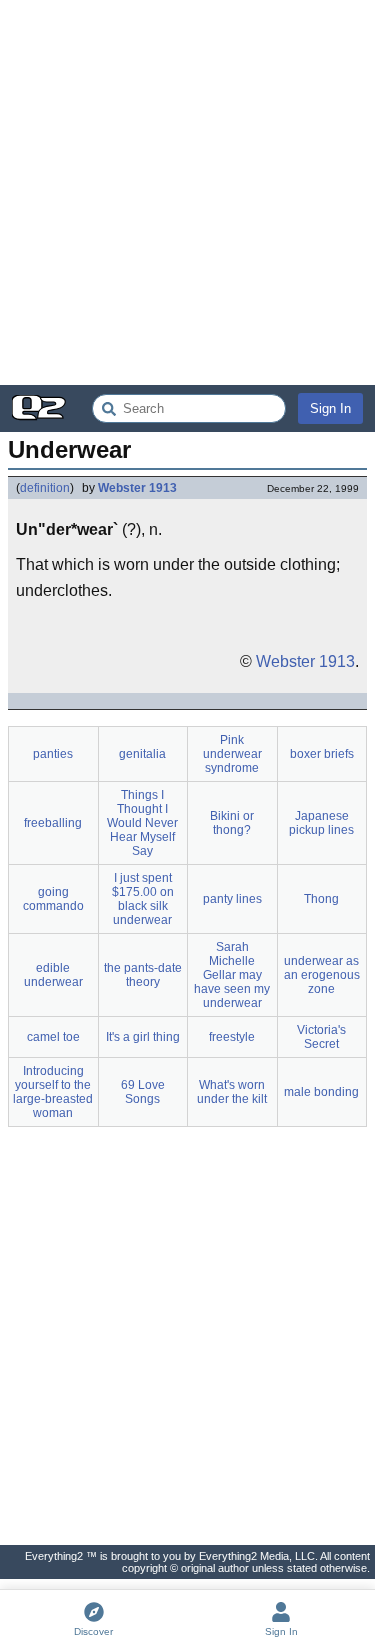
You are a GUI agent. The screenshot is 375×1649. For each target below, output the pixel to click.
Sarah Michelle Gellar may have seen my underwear (232, 975)
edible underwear (53, 975)
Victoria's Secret (321, 1037)
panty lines (232, 899)
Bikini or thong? (232, 823)
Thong (321, 899)
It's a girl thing (143, 1037)
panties (53, 754)
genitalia (142, 754)
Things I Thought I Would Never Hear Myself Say (142, 823)
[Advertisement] (187, 192)
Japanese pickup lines (321, 823)
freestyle (232, 1037)
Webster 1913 (137, 488)
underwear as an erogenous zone (322, 975)
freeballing (53, 823)
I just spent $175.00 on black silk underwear (143, 899)
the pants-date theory (143, 975)
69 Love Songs (143, 1092)
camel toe (53, 1037)
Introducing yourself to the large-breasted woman (53, 1092)
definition (45, 488)
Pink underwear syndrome (232, 754)
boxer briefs (322, 754)
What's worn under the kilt (232, 1092)
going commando (53, 899)
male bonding (321, 1092)
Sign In (330, 408)
